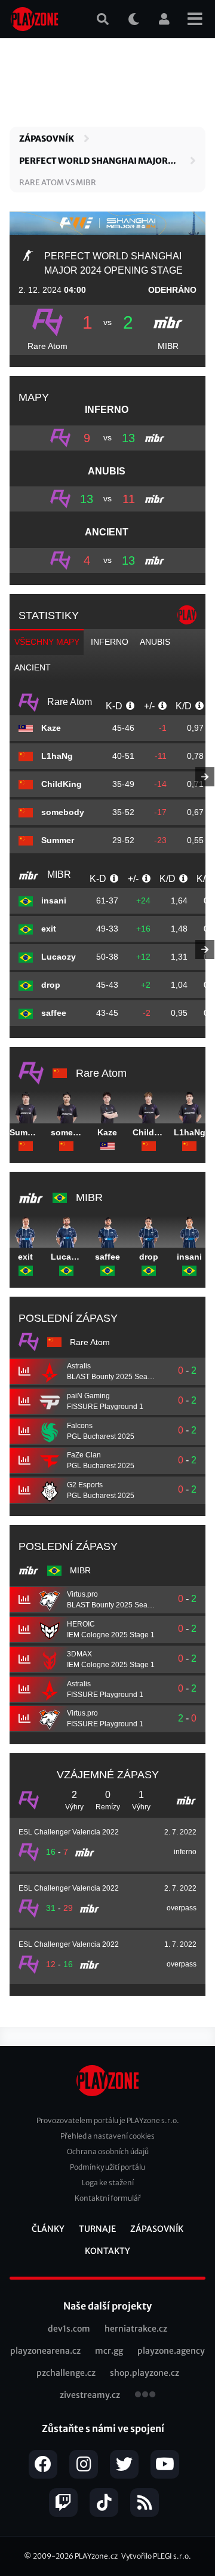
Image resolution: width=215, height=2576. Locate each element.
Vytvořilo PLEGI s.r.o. (156, 2556)
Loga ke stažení (108, 2183)
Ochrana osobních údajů (108, 2151)
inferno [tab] (110, 642)
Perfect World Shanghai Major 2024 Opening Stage (93, 161)
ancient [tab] (33, 667)
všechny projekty (145, 2396)
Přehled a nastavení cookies (107, 2136)
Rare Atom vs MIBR (58, 183)
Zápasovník (47, 139)
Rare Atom (47, 346)
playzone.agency (171, 2351)
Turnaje (97, 2229)
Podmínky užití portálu (107, 2167)
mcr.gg (109, 2351)
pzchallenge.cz (66, 2373)
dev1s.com (69, 2329)
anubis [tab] (155, 642)
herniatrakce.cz (136, 2329)
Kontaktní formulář (108, 2198)
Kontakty (107, 2251)
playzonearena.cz (45, 2351)
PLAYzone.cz (96, 2556)
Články (48, 2229)
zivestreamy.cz (90, 2395)
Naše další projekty (107, 2306)
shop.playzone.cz (145, 2373)
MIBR (168, 346)
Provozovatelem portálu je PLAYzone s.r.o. (108, 2120)
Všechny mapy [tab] (47, 642)
